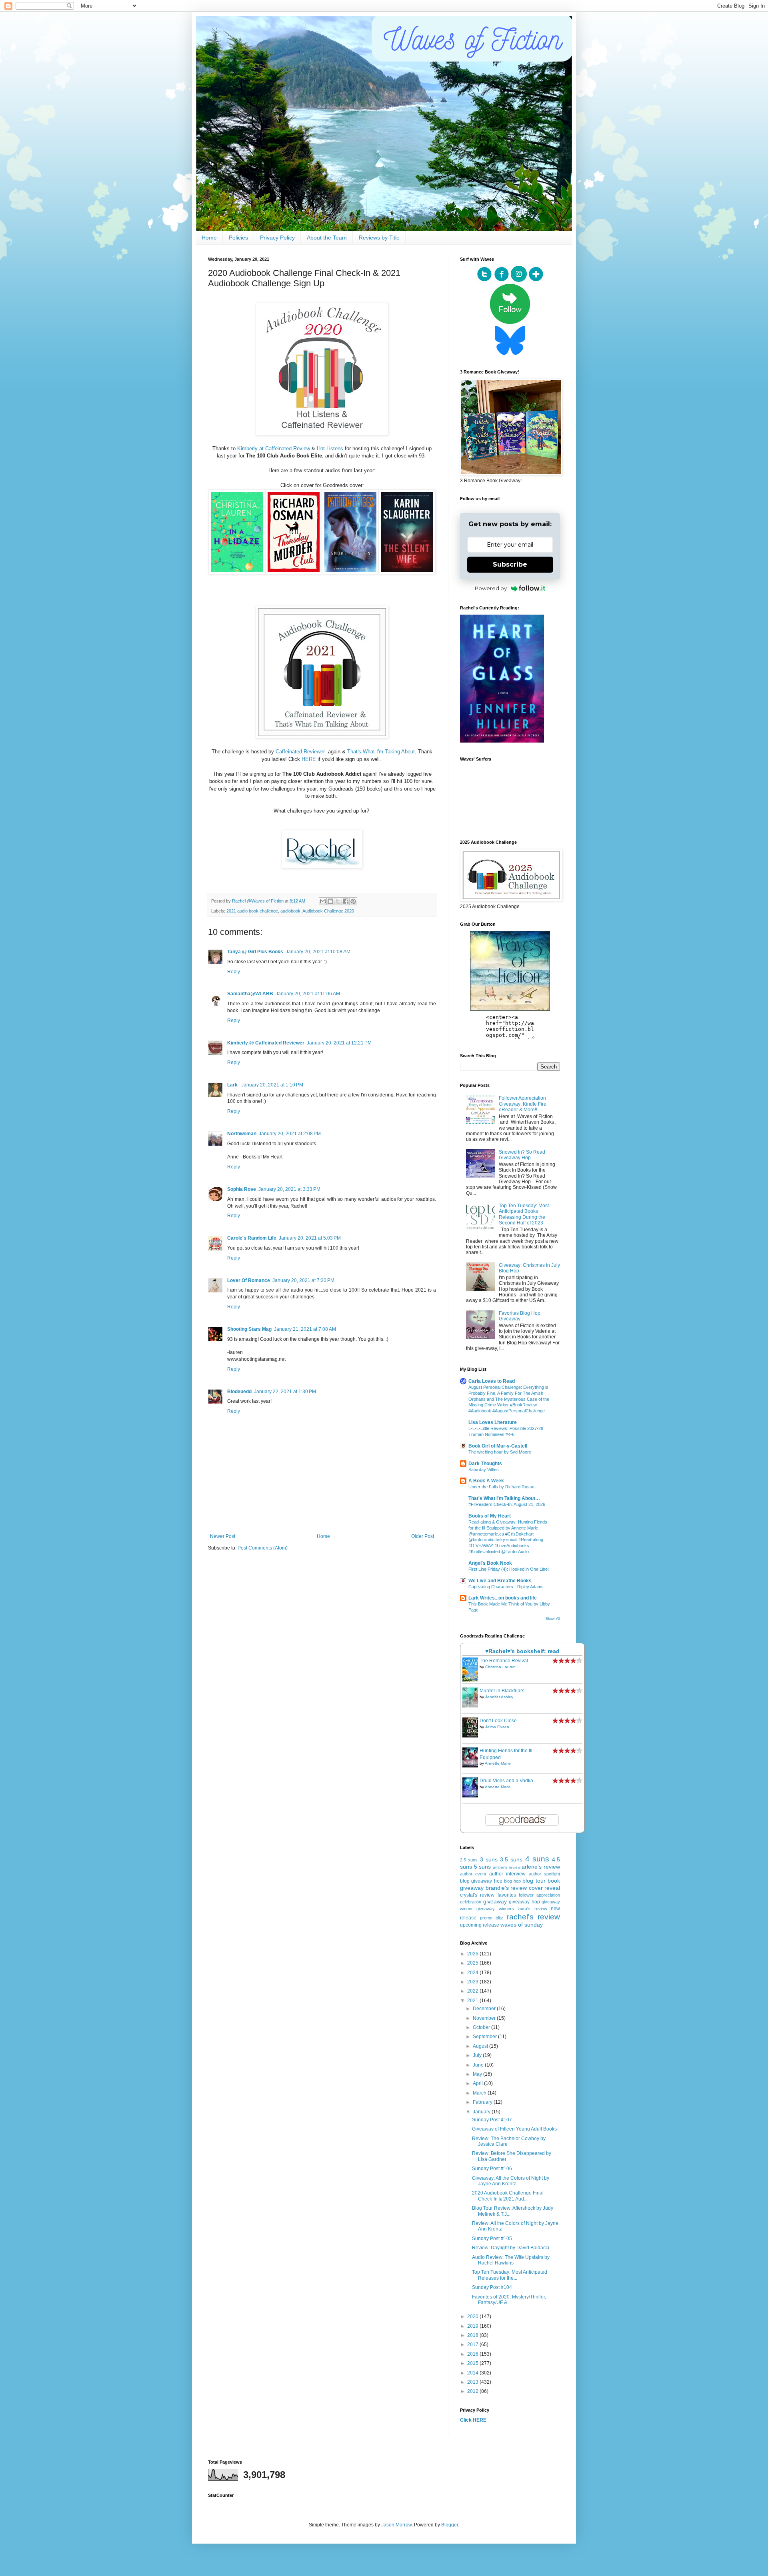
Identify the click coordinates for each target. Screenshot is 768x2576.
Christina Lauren (500, 1667)
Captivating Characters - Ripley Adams (506, 1587)
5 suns (483, 1867)
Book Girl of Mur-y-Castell (498, 1446)
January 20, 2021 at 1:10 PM (272, 1085)
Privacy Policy (277, 238)
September (485, 2037)
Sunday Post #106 (492, 2169)
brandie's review (506, 1888)
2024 (473, 1973)
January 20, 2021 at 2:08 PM (290, 1134)
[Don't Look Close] (472, 1736)
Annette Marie (498, 1763)
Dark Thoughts (485, 1464)
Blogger (450, 2525)
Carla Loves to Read (492, 1381)
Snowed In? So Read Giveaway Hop (522, 1155)
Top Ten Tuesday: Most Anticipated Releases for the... (510, 2275)
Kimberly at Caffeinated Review (274, 448)
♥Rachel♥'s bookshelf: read (522, 1651)
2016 (473, 2354)
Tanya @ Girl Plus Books (255, 952)
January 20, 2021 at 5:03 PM (310, 1238)
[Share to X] (338, 901)
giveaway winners (495, 1909)
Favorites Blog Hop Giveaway (520, 1316)
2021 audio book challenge (252, 911)
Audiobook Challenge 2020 (328, 911)
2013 (473, 2382)
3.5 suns (511, 1859)
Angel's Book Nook (490, 1563)
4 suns (537, 1859)
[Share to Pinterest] (353, 901)
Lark (233, 1085)
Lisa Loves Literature (493, 1422)
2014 (473, 2373)
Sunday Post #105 (492, 2239)
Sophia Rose (242, 1189)
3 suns (489, 1859)
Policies (238, 238)
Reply (234, 972)
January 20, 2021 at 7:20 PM (303, 1280)
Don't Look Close (498, 1721)
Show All (553, 1619)
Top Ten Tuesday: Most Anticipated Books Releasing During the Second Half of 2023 (524, 1214)
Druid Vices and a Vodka (506, 1781)
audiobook (290, 911)
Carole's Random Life (252, 1238)
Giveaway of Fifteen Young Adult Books (514, 2129)
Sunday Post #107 (492, 2120)
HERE (309, 759)
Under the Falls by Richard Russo (501, 1487)
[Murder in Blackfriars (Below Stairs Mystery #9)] (472, 1706)
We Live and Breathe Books (500, 1581)
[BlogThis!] (330, 901)
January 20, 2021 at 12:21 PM (339, 1043)
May (478, 2074)
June (479, 2065)
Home (209, 238)
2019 (473, 2326)
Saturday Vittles (484, 1470)
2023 (473, 1982)
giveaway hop (524, 1902)
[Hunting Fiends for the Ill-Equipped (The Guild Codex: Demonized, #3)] (472, 1766)
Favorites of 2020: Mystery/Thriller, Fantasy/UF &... (509, 2300)
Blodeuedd (239, 1392)
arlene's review (541, 1867)
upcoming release (480, 1925)
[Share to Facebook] (346, 901)
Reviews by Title (379, 238)
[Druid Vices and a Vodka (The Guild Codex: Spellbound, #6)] (472, 1796)
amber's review (507, 1867)
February (483, 2102)
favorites (507, 1895)
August (481, 2046)
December (485, 2009)
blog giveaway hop (481, 1881)
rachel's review (534, 1917)
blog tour (534, 1881)
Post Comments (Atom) (263, 1548)
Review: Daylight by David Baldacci (511, 2248)
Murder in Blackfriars (502, 1691)
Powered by (491, 588)
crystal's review (477, 1895)
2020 (473, 2316)
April (478, 2083)
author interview (507, 1874)
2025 (473, 1963)
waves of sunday (522, 1925)
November (485, 2018)
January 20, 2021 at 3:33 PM (289, 1189)
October (482, 2027)
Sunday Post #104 (492, 2287)
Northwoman (242, 1134)
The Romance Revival (504, 1661)
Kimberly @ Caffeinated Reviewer (266, 1043)
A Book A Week (486, 1481)
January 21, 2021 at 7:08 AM (305, 1329)
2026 (473, 1954)
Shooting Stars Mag (249, 1329)
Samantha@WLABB (250, 994)
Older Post (423, 1536)
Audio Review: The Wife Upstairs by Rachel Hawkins (511, 2260)
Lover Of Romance (249, 1280)
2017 (473, 2344)
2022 (473, 1991)
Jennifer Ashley (499, 1697)
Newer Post (223, 1536)
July (478, 2055)
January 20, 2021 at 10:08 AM (318, 952)
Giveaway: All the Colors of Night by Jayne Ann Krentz (511, 2181)
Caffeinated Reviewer (301, 752)
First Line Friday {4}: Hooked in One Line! (509, 1569)
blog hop (512, 1881)
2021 (473, 2001)
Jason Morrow (396, 2525)
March (480, 2093)
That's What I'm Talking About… (504, 1498)
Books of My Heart (490, 1516)
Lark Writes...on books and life (503, 1598)
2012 (473, 2391)
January (482, 2112)
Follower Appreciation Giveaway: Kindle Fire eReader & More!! (523, 1104)
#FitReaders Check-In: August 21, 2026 (507, 1504)
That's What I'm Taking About (381, 752)
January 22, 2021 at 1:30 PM (285, 1392)
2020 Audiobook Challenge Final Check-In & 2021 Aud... (508, 2196)
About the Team (327, 238)
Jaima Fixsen (497, 1727)
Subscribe (510, 564)
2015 (473, 2363)
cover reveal (545, 1888)
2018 (473, 2335)
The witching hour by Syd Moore (500, 1452)
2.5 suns (469, 1860)
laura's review (532, 1909)
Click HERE (473, 2420)
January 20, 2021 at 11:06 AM (308, 994)
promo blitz (492, 1918)
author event (473, 1874)
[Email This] (323, 901)
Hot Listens (330, 448)
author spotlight (544, 1874)
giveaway (495, 1901)
